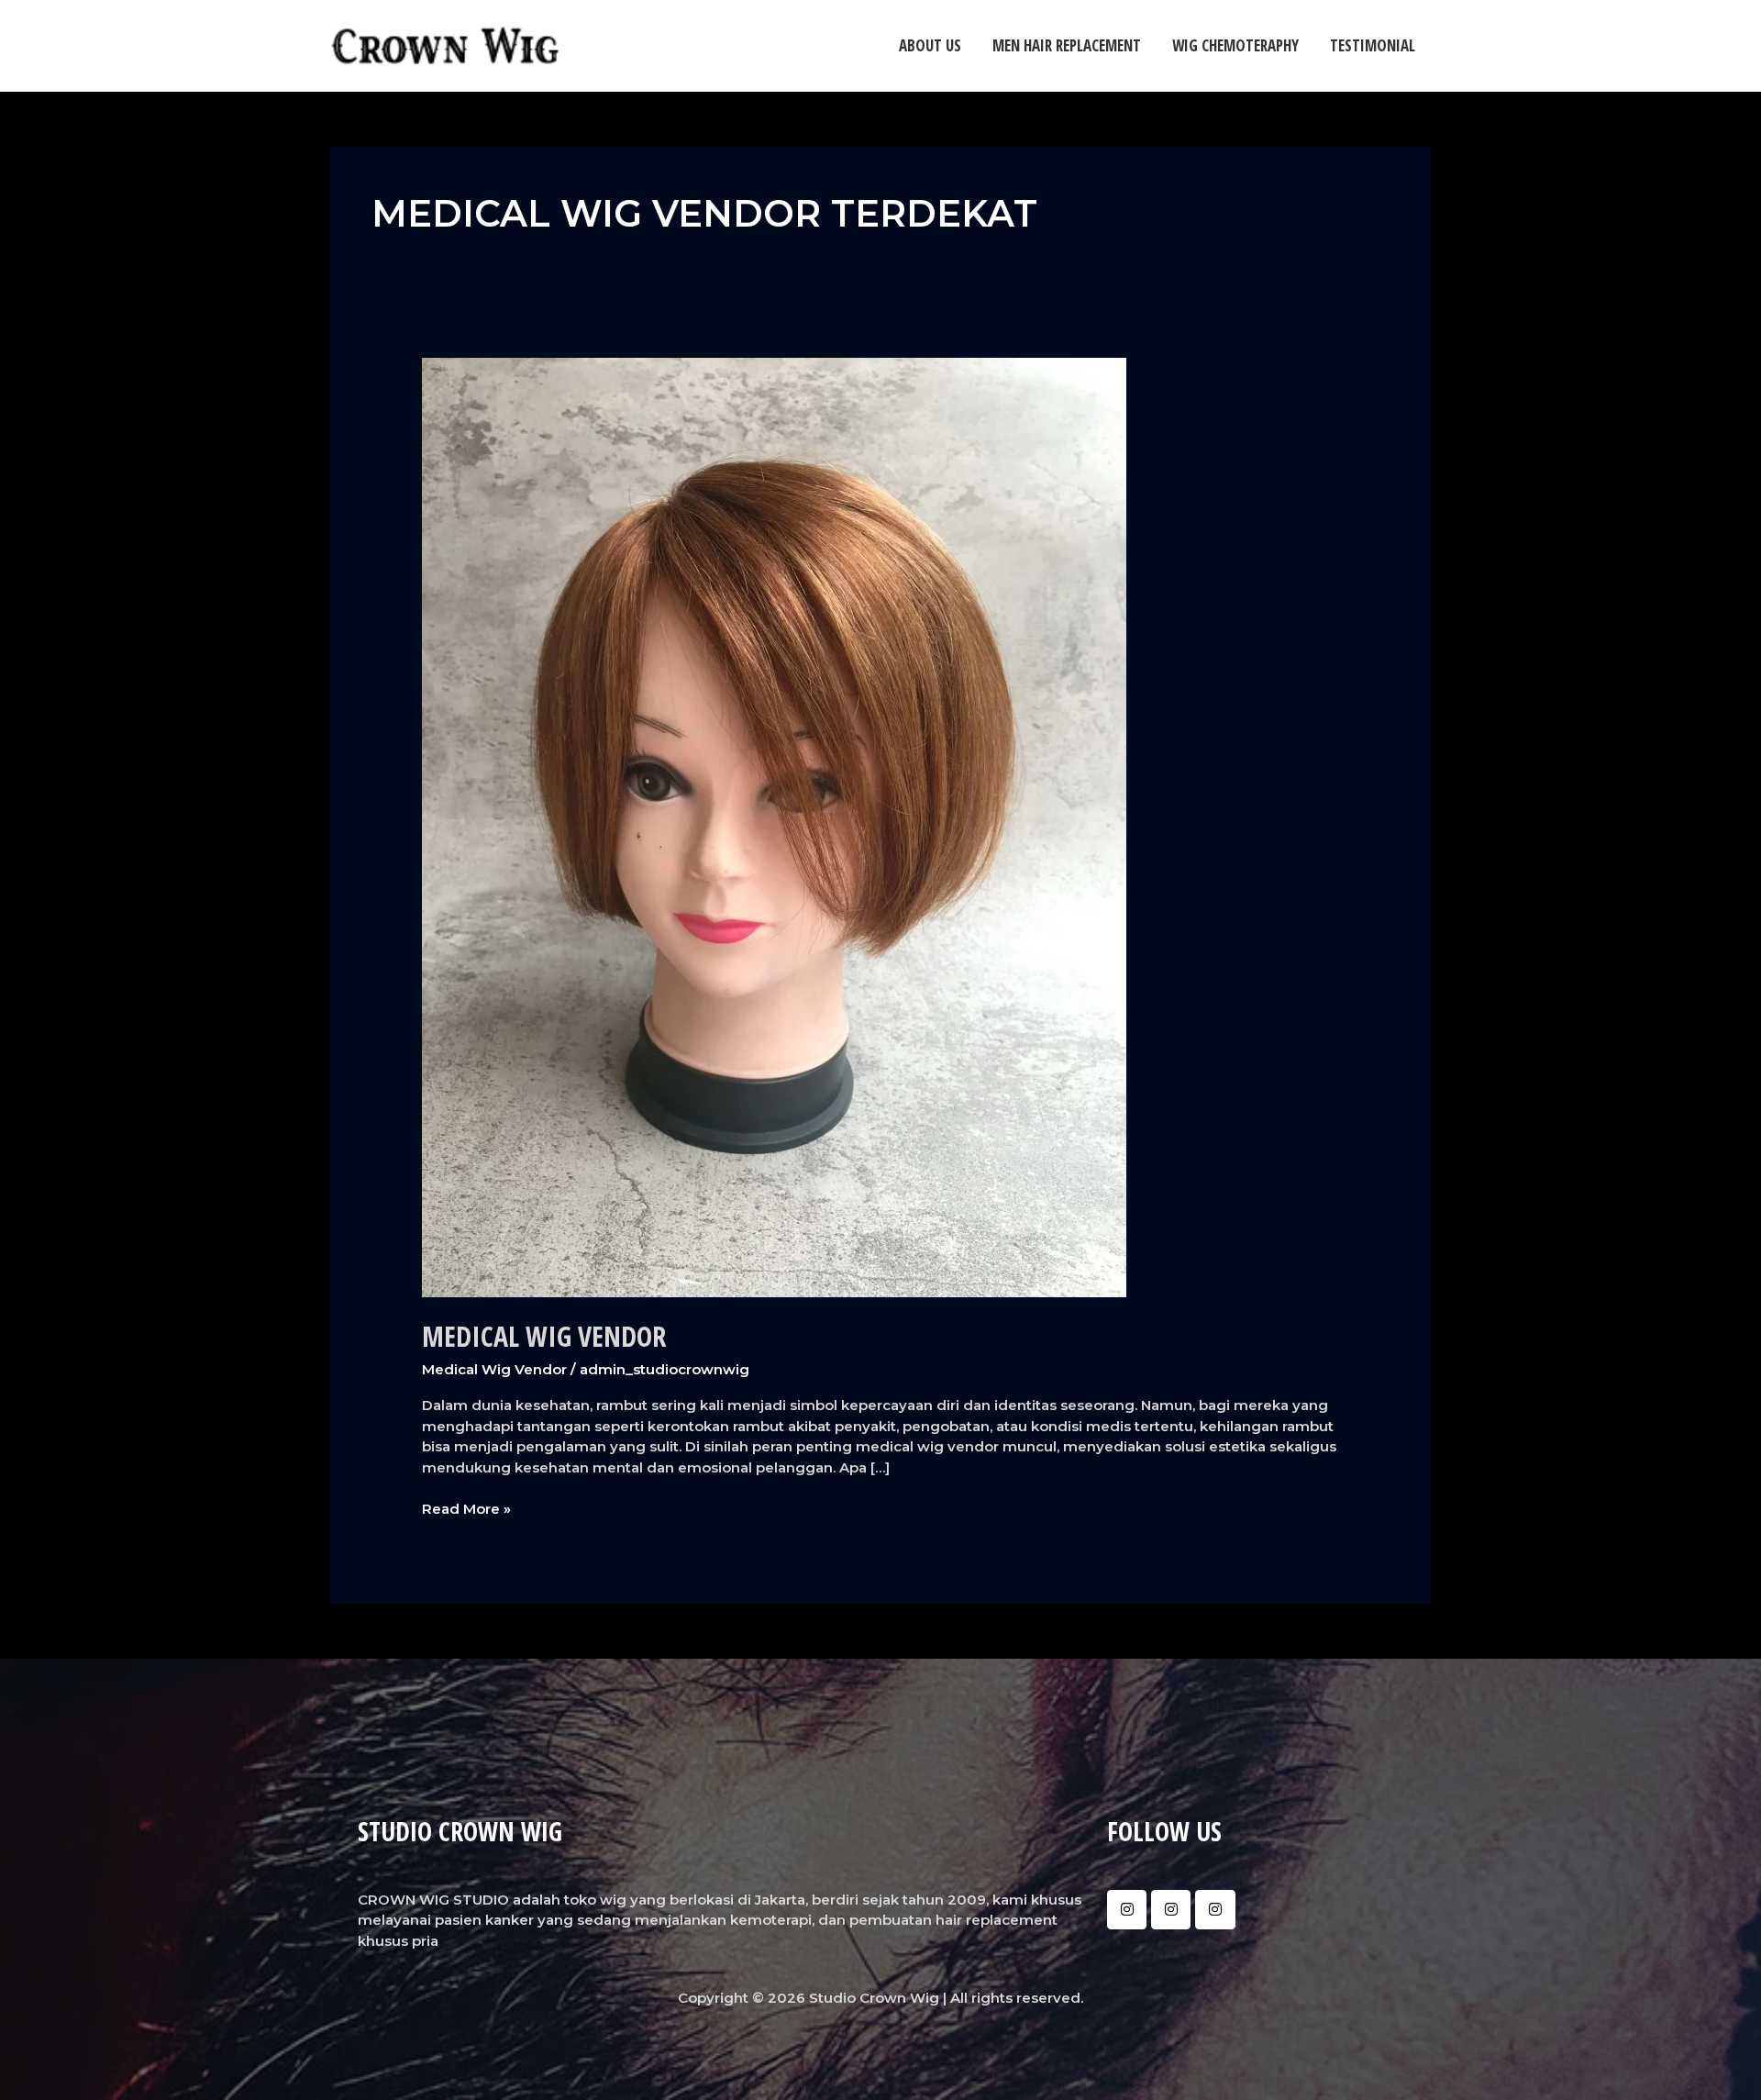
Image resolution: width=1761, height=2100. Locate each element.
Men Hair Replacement (1067, 45)
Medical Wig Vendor (544, 1336)
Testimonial (1373, 45)
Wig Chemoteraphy (1235, 45)
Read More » (466, 1508)
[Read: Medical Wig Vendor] (774, 826)
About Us (930, 45)
